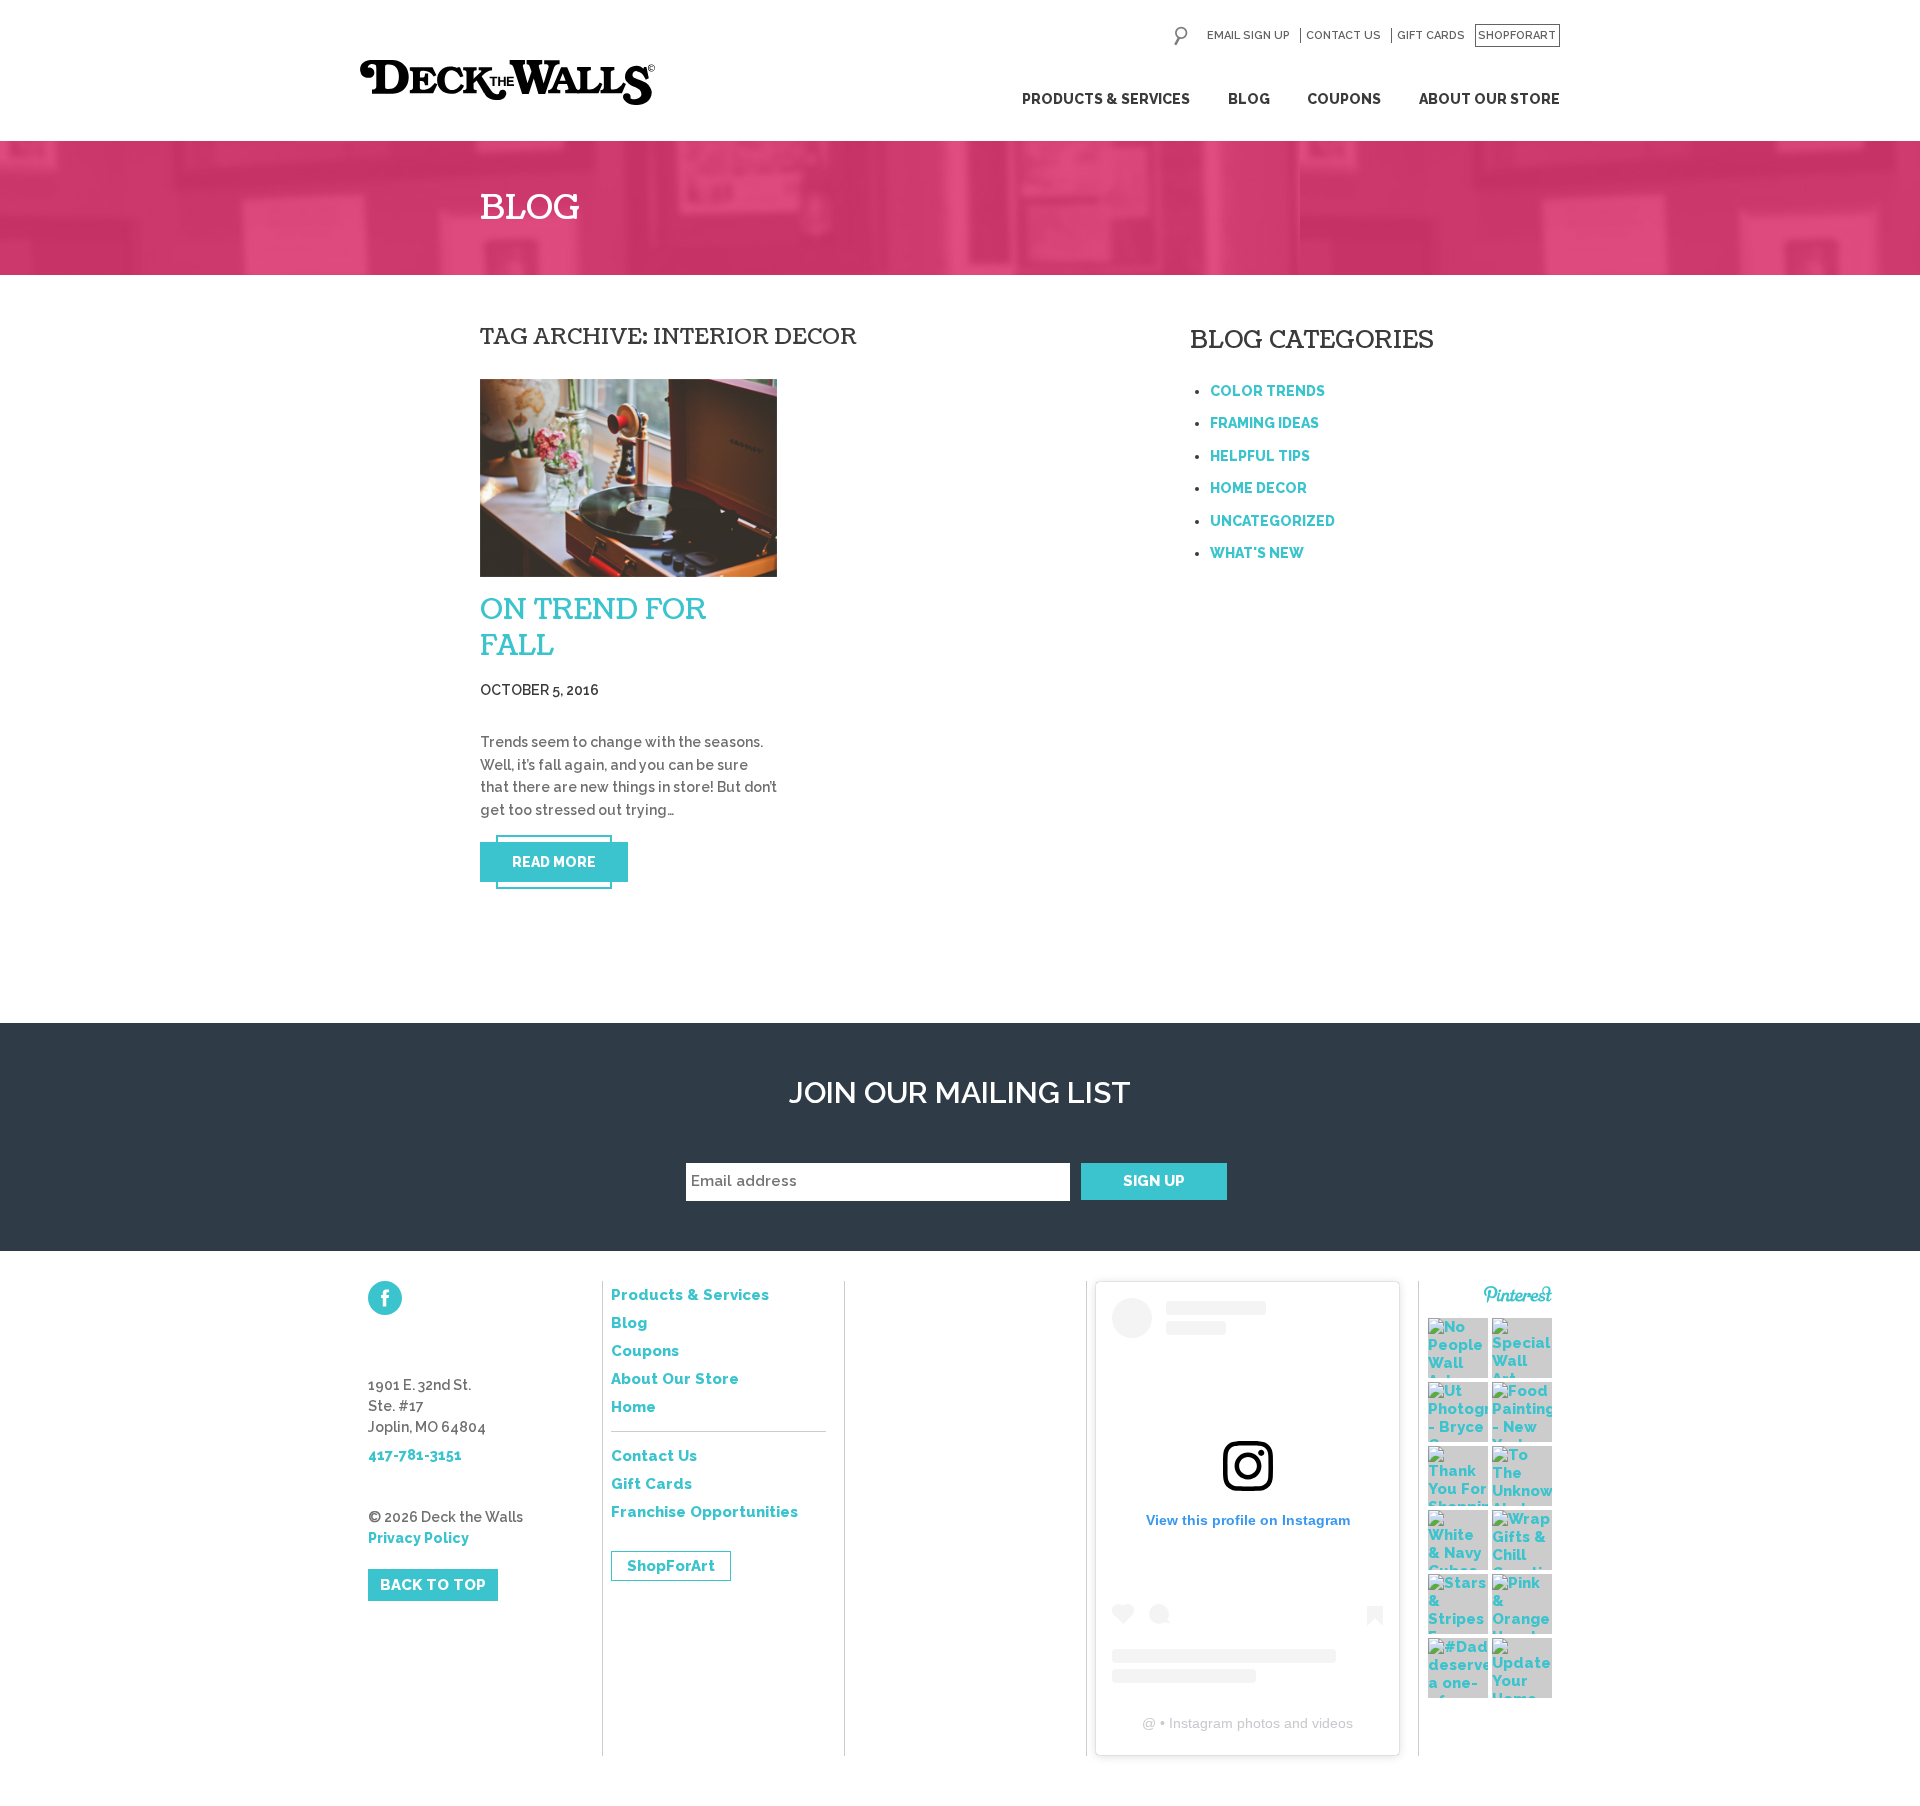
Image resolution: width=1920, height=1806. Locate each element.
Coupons (1344, 99)
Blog (1249, 99)
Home (633, 1407)
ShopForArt (1517, 35)
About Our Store (1489, 99)
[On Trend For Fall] (628, 478)
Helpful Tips (1260, 456)
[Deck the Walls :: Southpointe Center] (507, 83)
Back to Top (433, 1585)
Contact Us (1343, 35)
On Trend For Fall (593, 628)
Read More (554, 862)
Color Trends (1267, 391)
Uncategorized (1272, 521)
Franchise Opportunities (704, 1512)
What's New (1257, 553)
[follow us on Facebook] (385, 1298)
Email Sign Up (1248, 35)
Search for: (1181, 36)
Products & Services (1106, 99)
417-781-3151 (415, 1455)
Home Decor (1258, 488)
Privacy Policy (418, 1538)
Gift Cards (1431, 35)
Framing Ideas (1264, 423)
